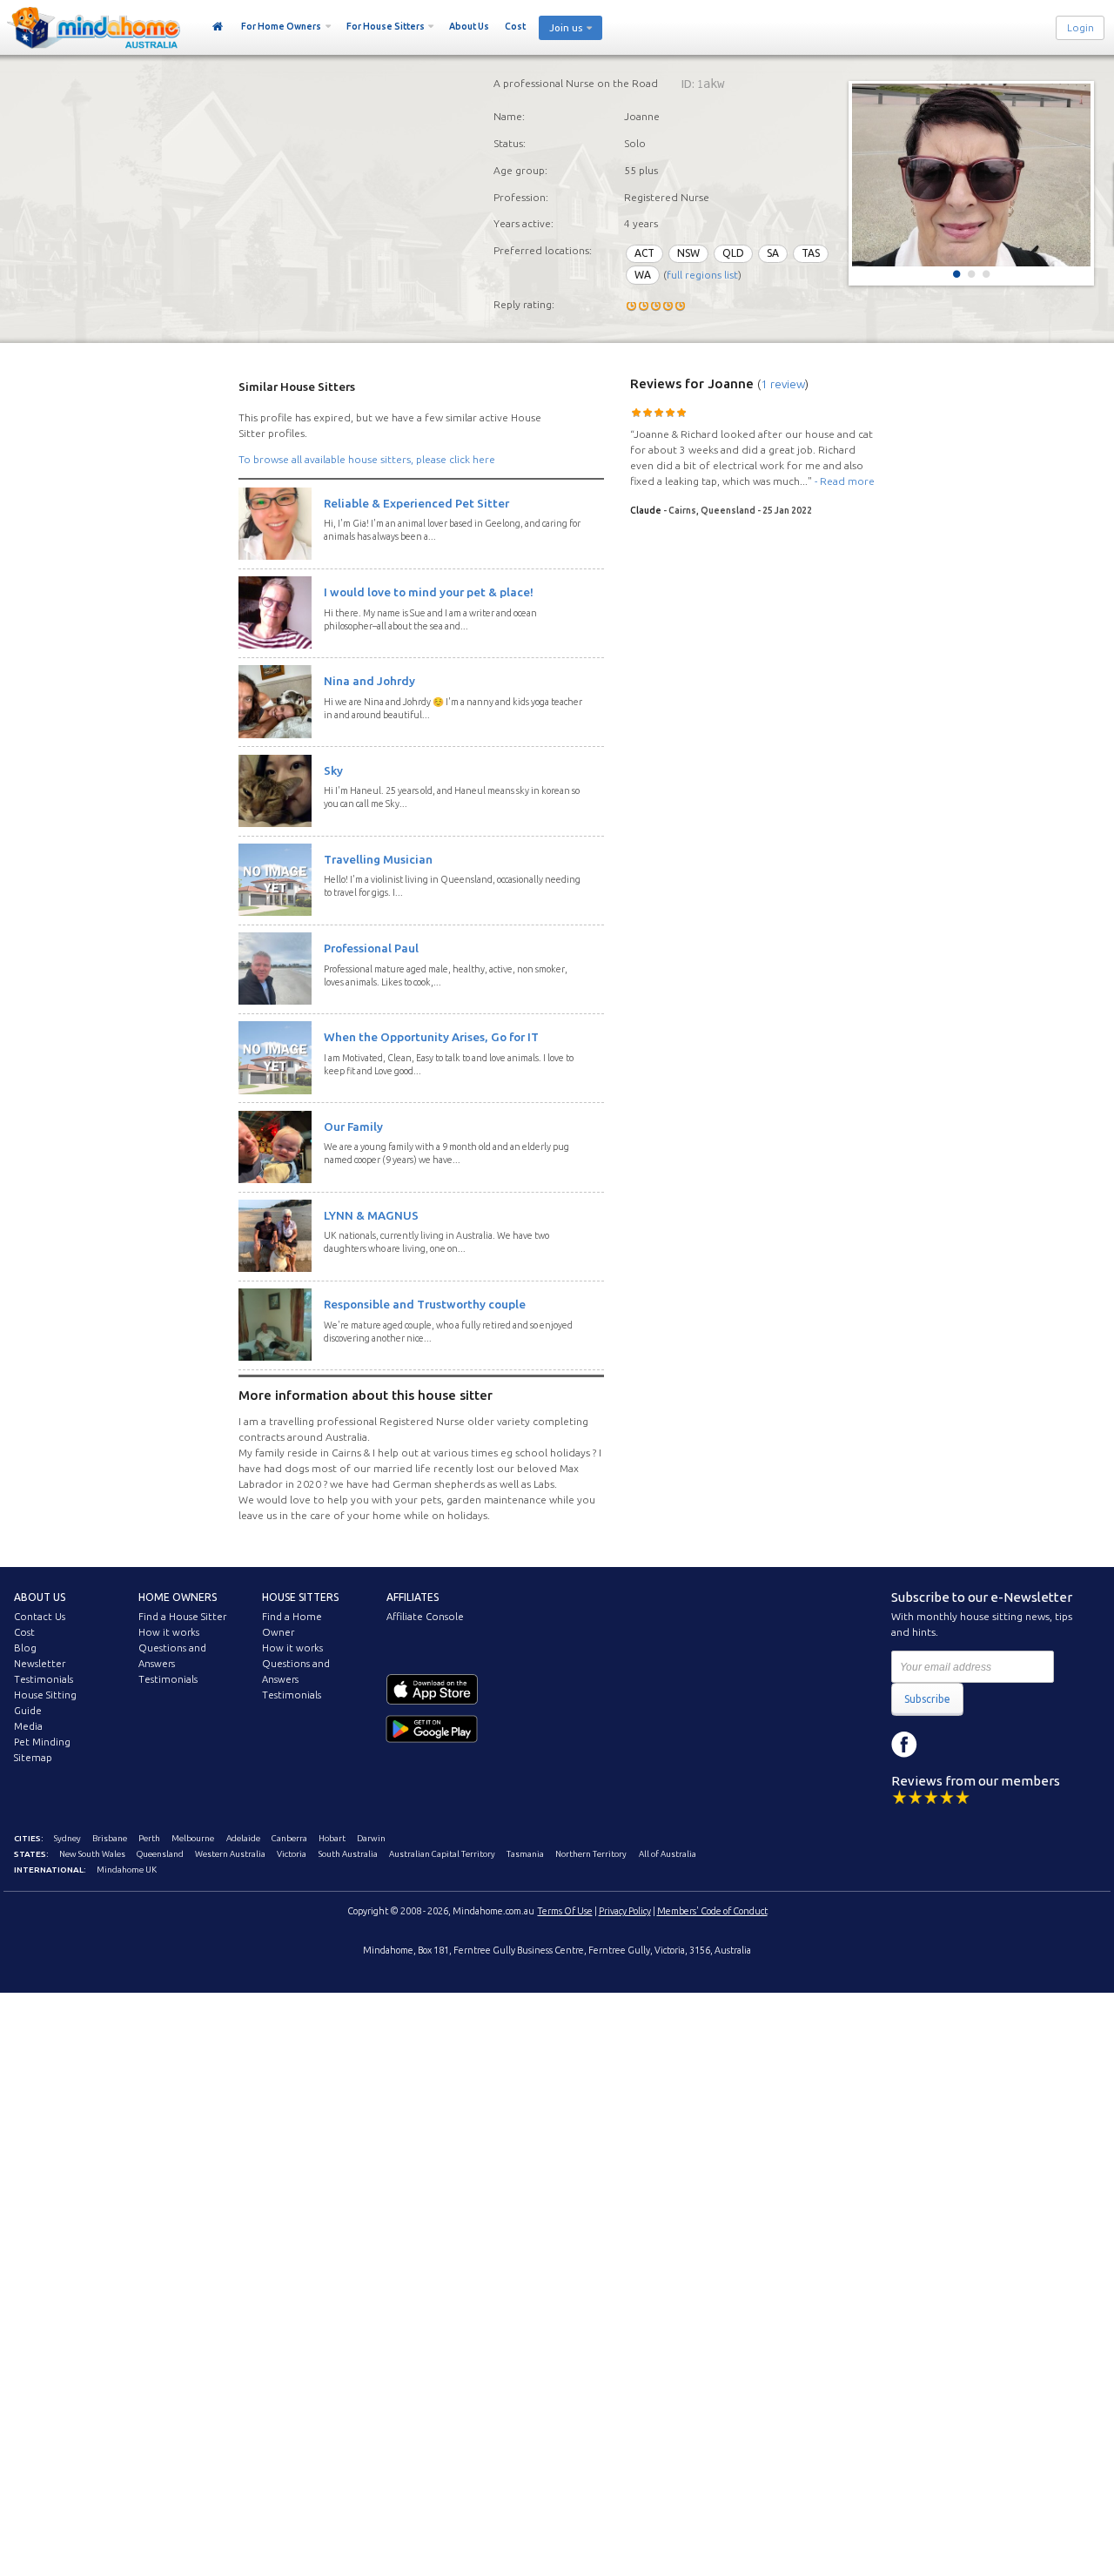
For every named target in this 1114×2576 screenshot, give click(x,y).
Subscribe (927, 1699)
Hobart (332, 1838)
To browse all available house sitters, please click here (367, 459)
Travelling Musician (378, 859)
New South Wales (92, 1854)
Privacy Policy (625, 1911)
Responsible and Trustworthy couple (425, 1304)
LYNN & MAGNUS (371, 1215)
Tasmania (525, 1854)
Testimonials (44, 1679)
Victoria (292, 1854)
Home (218, 27)
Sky (333, 770)
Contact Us (40, 1617)
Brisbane (110, 1838)
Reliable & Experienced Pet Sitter (416, 503)
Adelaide (243, 1838)
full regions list (702, 275)
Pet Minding (42, 1742)
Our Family (353, 1127)
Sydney (67, 1838)
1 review (783, 384)
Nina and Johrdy (369, 681)
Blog (25, 1648)
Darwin (371, 1838)
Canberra (289, 1838)
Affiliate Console (425, 1617)
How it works (169, 1632)
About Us (469, 26)
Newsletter (40, 1664)
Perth (149, 1838)
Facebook (904, 1745)
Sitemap (33, 1758)
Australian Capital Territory (442, 1854)
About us (40, 1597)
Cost (515, 26)
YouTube (983, 1745)
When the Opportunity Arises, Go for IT (431, 1037)
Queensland (160, 1854)
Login (1080, 28)
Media (28, 1726)
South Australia (348, 1854)
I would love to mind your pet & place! (429, 592)
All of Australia (668, 1854)
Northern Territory (591, 1854)
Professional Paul (371, 948)
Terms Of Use (565, 1911)
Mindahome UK (127, 1870)
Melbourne (193, 1838)
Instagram (943, 1745)
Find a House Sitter (182, 1617)
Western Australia (230, 1854)
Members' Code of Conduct (712, 1911)
